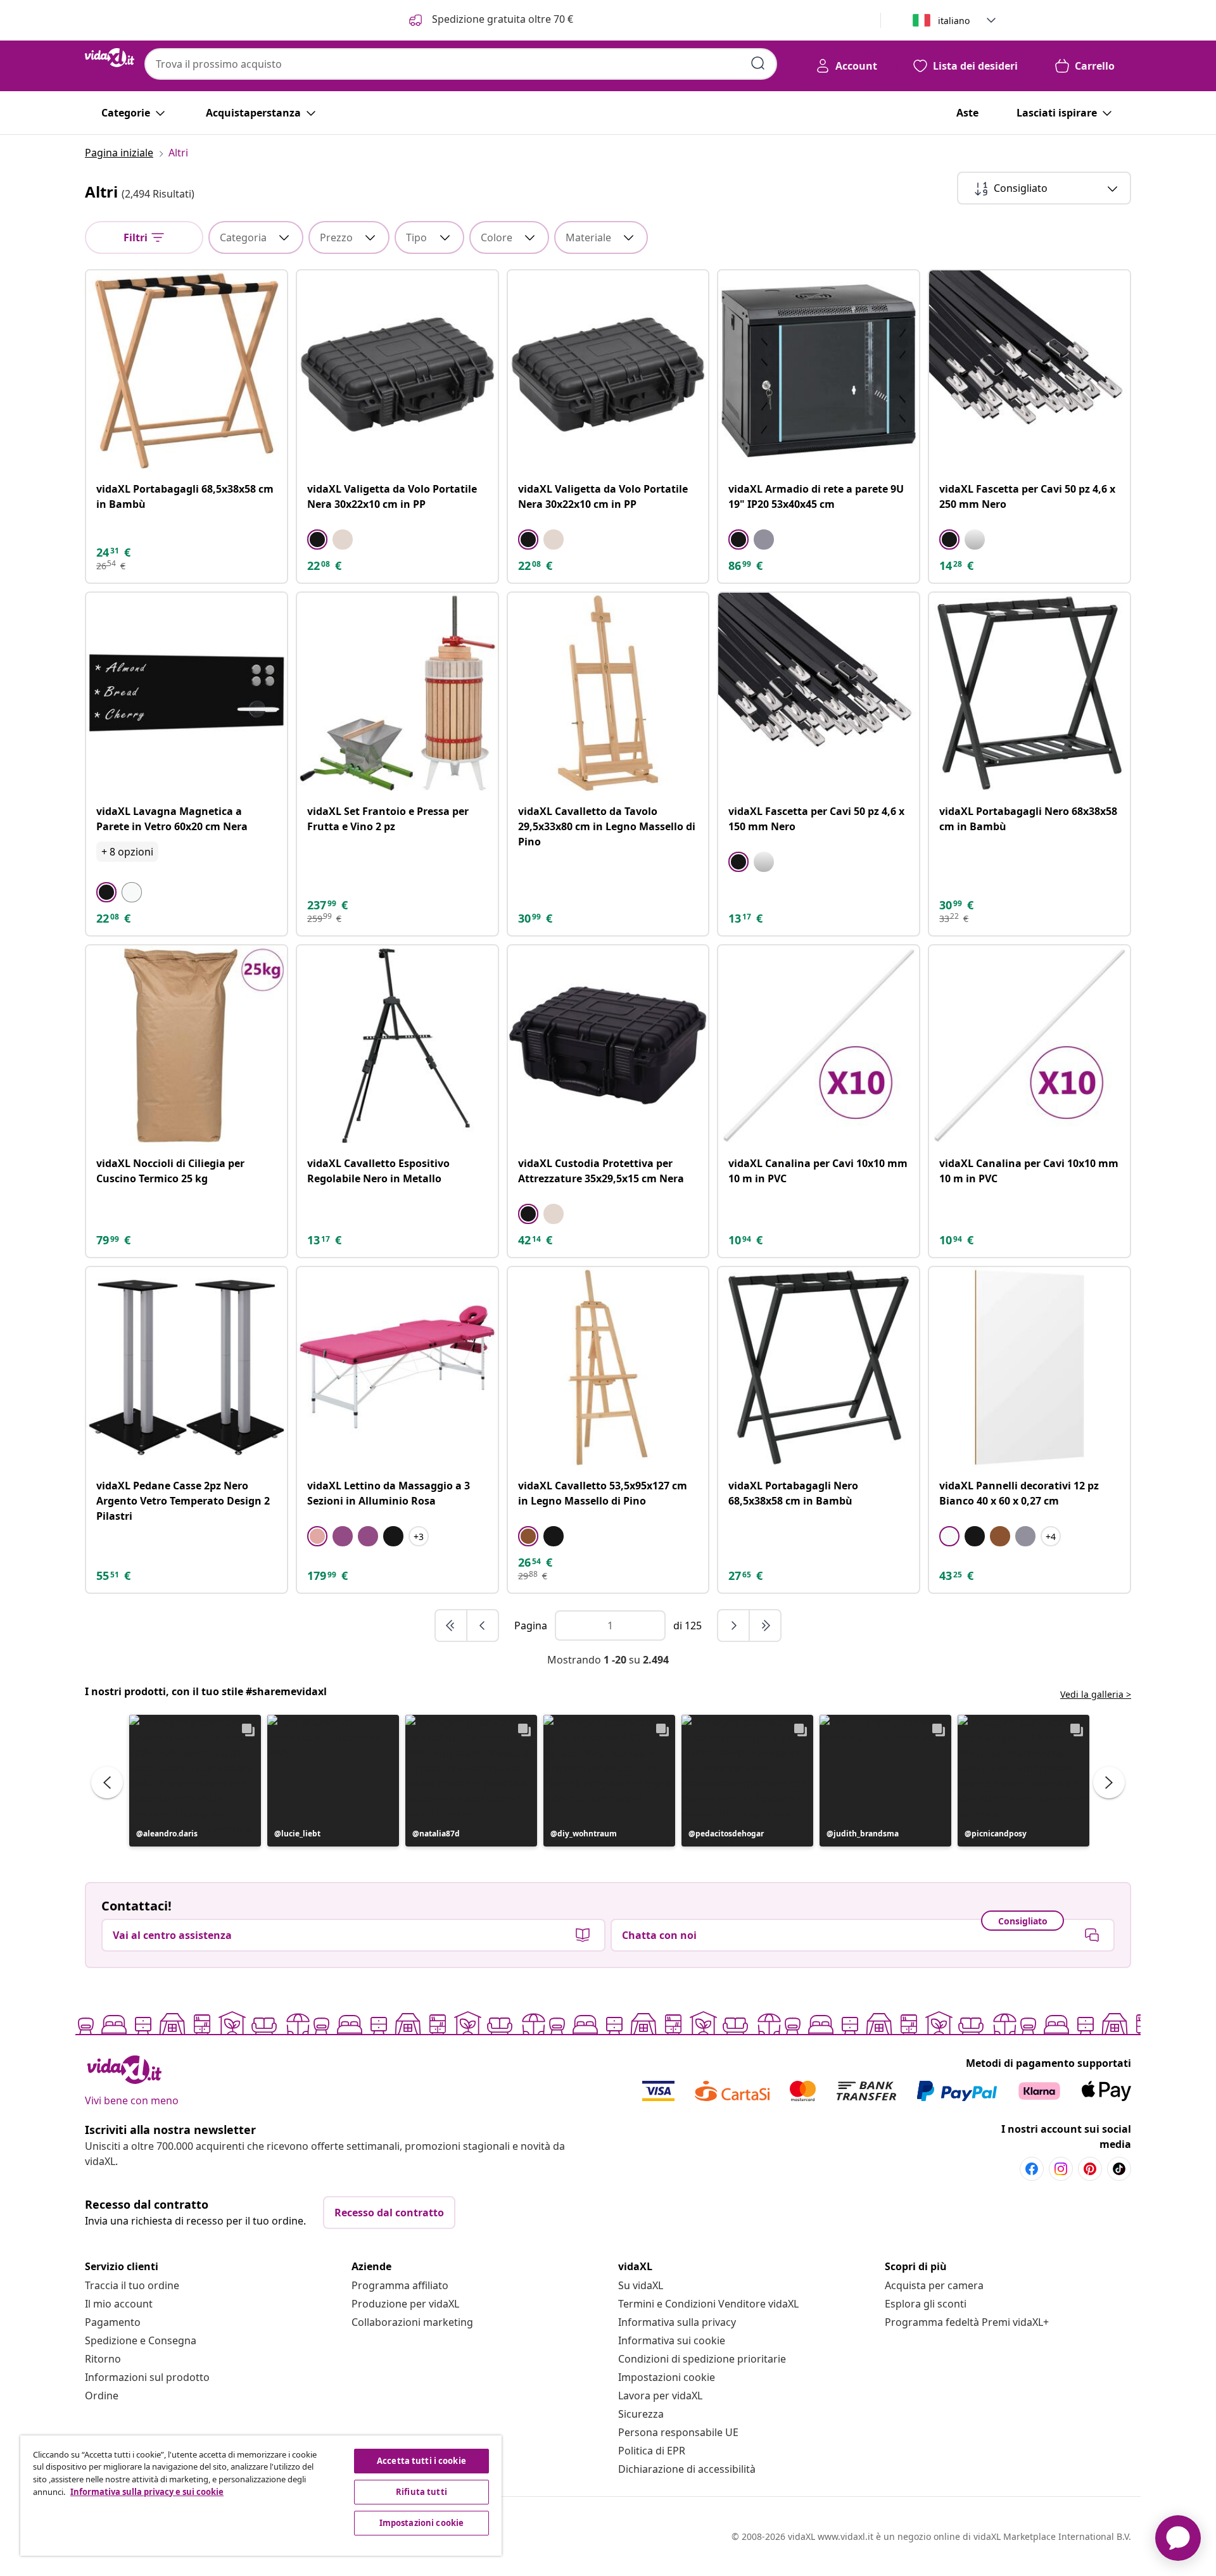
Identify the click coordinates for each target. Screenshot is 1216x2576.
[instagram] (1061, 2169)
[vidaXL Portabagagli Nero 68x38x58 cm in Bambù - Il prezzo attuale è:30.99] (1029, 693)
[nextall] (765, 1626)
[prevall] (452, 1626)
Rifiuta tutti (421, 2492)
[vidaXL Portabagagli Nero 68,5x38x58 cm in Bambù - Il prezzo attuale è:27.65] (819, 1367)
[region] (261, 2496)
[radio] (317, 540)
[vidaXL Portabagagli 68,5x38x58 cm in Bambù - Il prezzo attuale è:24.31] (187, 371)
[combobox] (461, 64)
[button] (195, 1781)
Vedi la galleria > (1096, 1694)
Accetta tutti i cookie (421, 2461)
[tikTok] (1119, 2169)
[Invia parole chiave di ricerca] (758, 63)
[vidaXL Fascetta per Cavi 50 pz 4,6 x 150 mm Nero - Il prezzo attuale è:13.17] (819, 693)
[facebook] (1032, 2169)
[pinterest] (1090, 2169)
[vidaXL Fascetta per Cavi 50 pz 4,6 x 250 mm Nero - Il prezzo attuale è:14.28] (1029, 371)
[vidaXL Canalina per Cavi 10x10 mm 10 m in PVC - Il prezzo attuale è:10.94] (819, 1046)
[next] (734, 1626)
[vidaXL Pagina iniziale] (110, 58)
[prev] (483, 1626)
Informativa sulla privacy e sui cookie (147, 2492)
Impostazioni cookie (667, 2377)
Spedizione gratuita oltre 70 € (501, 19)
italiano (954, 21)
